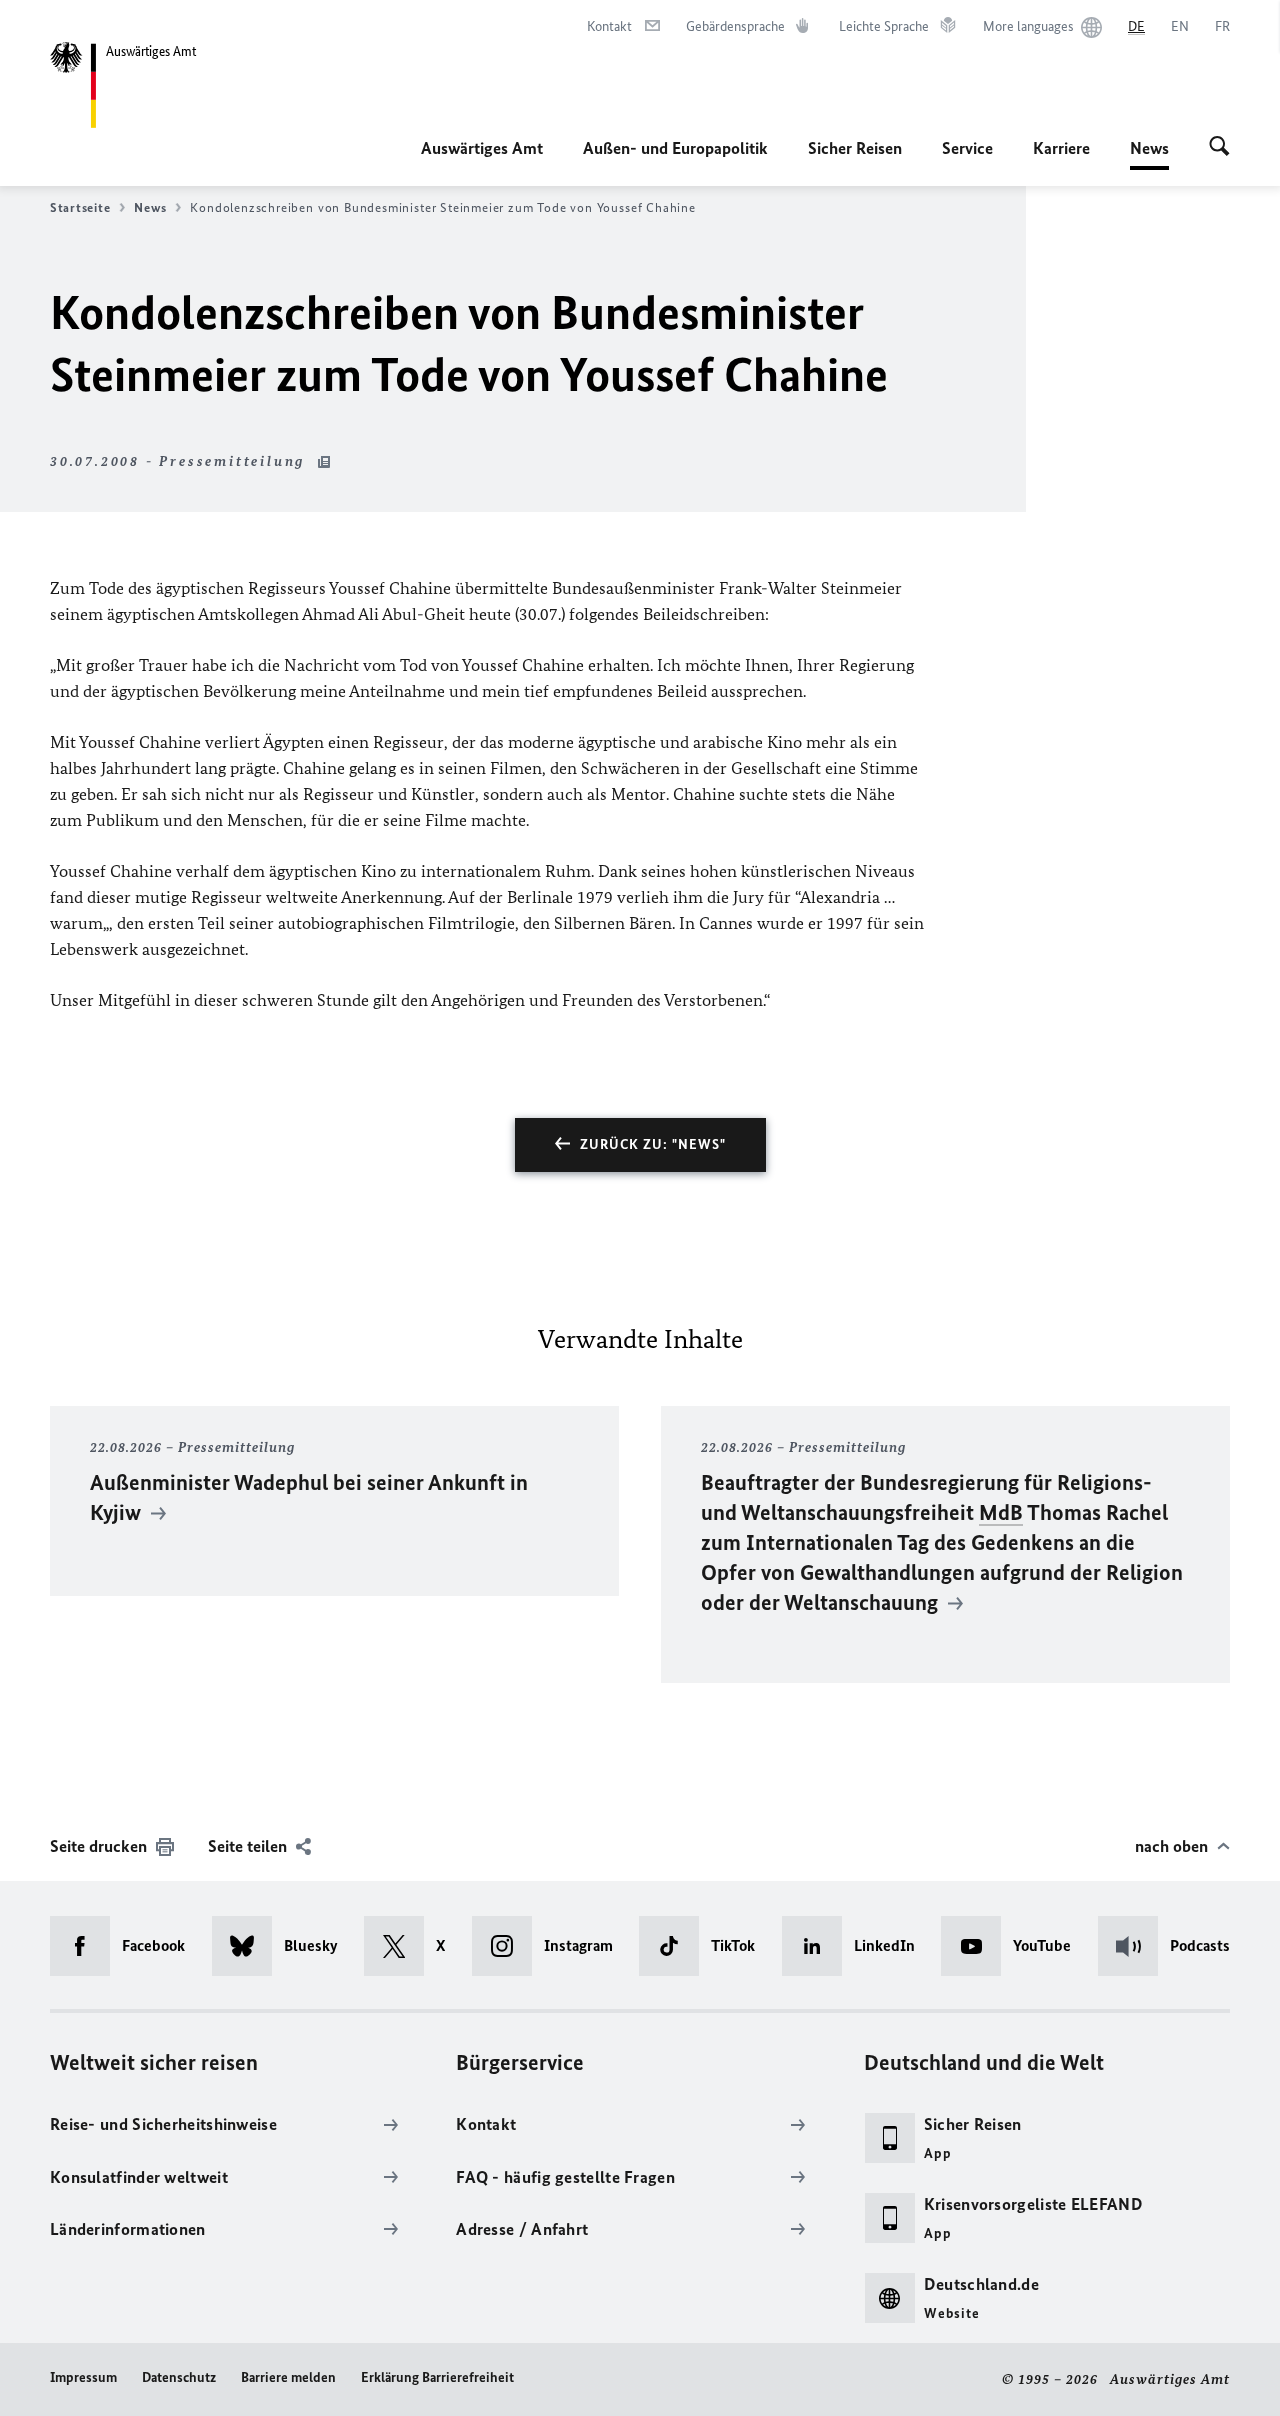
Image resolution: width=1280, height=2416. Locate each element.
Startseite (80, 207)
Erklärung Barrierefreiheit (437, 2377)
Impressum (83, 2377)
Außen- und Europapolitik (675, 148)
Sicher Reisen (855, 148)
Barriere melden (288, 2377)
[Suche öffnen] (1219, 148)
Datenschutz (179, 2377)
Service (967, 148)
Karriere (1061, 148)
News (1149, 154)
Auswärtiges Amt (482, 148)
